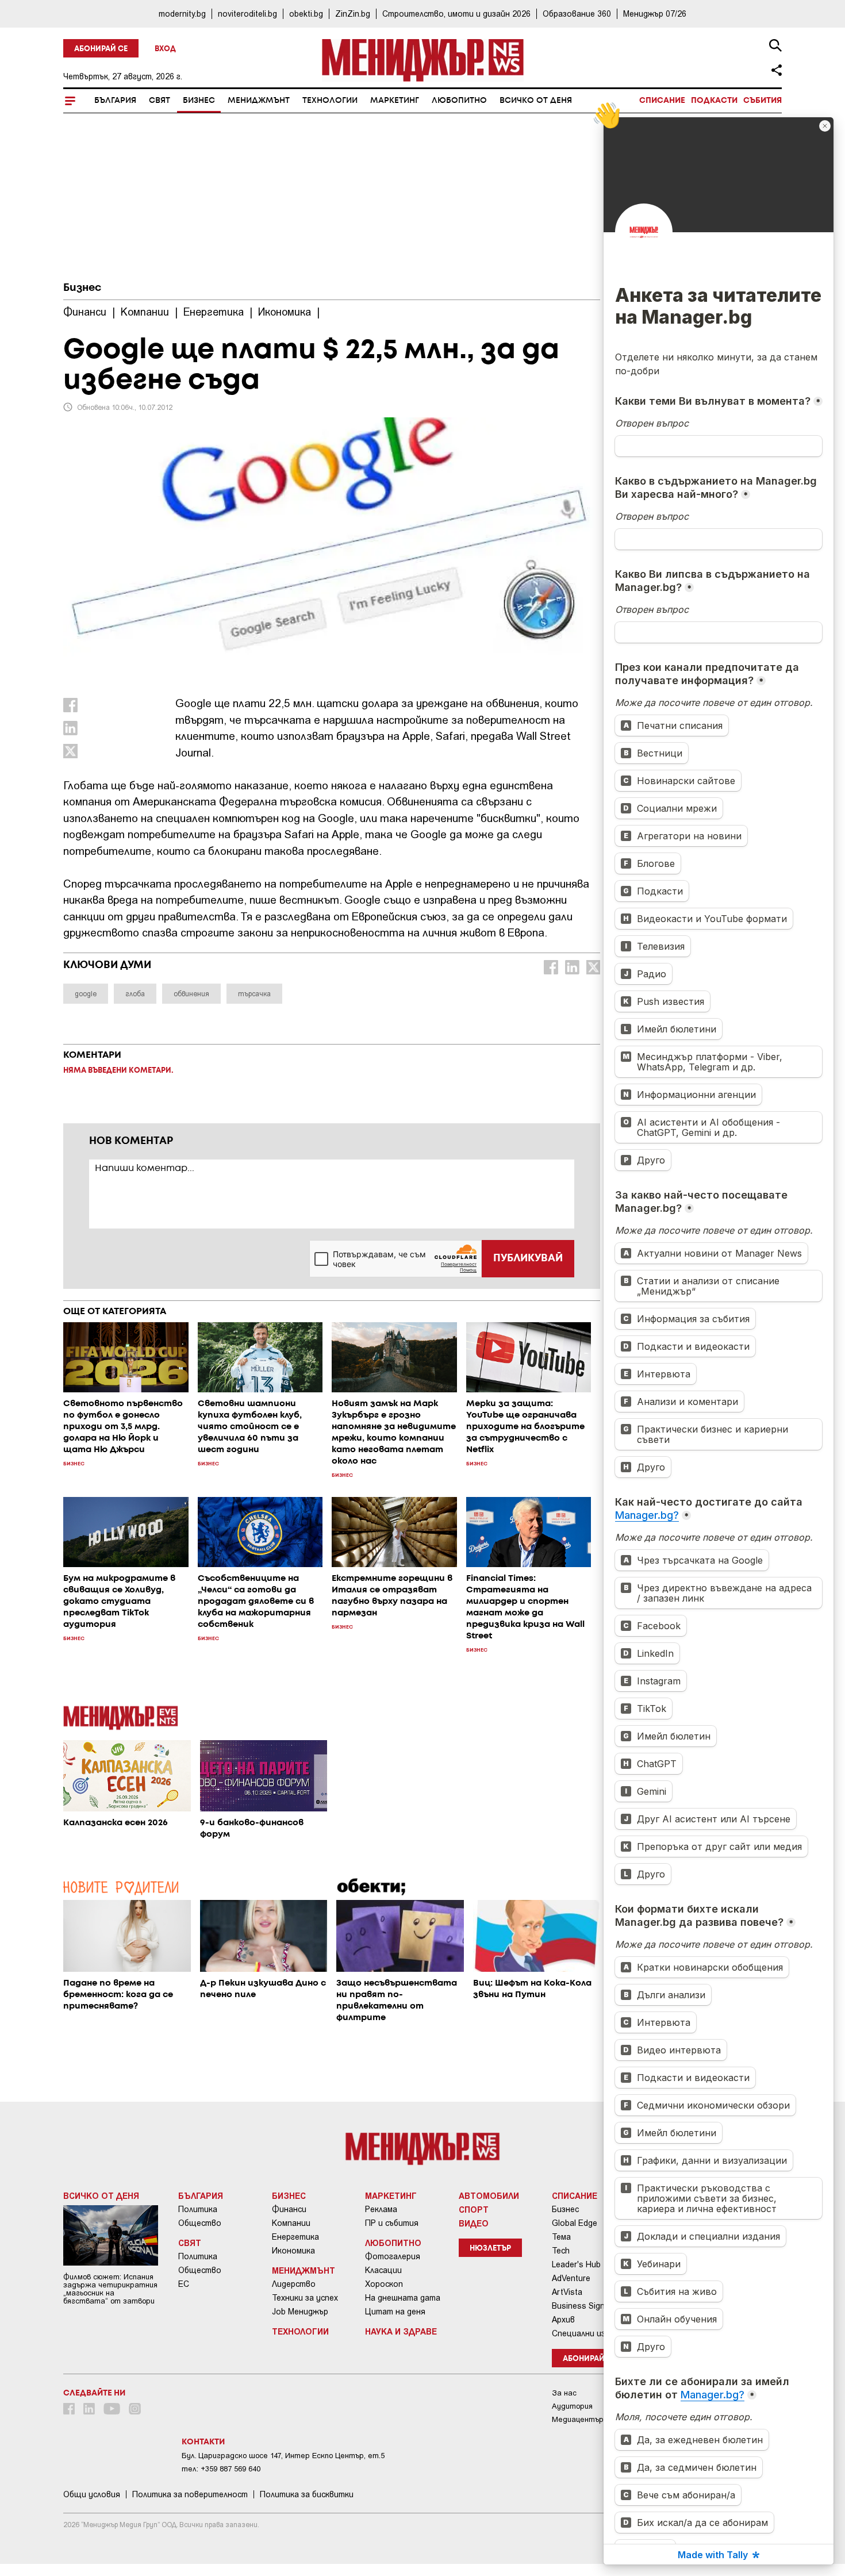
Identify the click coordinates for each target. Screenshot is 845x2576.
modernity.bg (182, 14)
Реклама (381, 2209)
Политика (198, 2209)
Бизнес (199, 101)
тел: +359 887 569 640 (221, 2469)
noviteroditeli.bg (247, 14)
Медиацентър (578, 2419)
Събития (763, 101)
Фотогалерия (393, 2256)
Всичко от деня (536, 101)
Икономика (293, 2251)
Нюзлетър (490, 2249)
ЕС (184, 2284)
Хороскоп (384, 2284)
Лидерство (294, 2284)
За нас (564, 2393)
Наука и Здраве (401, 2331)
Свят (160, 101)
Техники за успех (305, 2298)
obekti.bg (306, 14)
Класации (383, 2270)
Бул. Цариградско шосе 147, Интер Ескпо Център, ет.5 (283, 2456)
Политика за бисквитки (307, 2494)
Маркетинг (395, 101)
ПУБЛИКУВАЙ (528, 1258)
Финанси (289, 2209)
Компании (291, 2223)
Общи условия (92, 2494)
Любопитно (459, 101)
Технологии (330, 101)
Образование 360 (577, 14)
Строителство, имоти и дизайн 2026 (456, 14)
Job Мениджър (300, 2312)
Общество (200, 2223)
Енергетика (295, 2237)
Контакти (203, 2442)
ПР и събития (392, 2223)
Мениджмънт (259, 101)
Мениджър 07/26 (655, 14)
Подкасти (714, 101)
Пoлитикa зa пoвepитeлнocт (190, 2494)
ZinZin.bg (353, 14)
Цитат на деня (395, 2312)
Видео (474, 2223)
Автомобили (489, 2195)
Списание (662, 101)
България (115, 101)
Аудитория (572, 2406)
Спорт (474, 2209)
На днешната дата (403, 2298)
